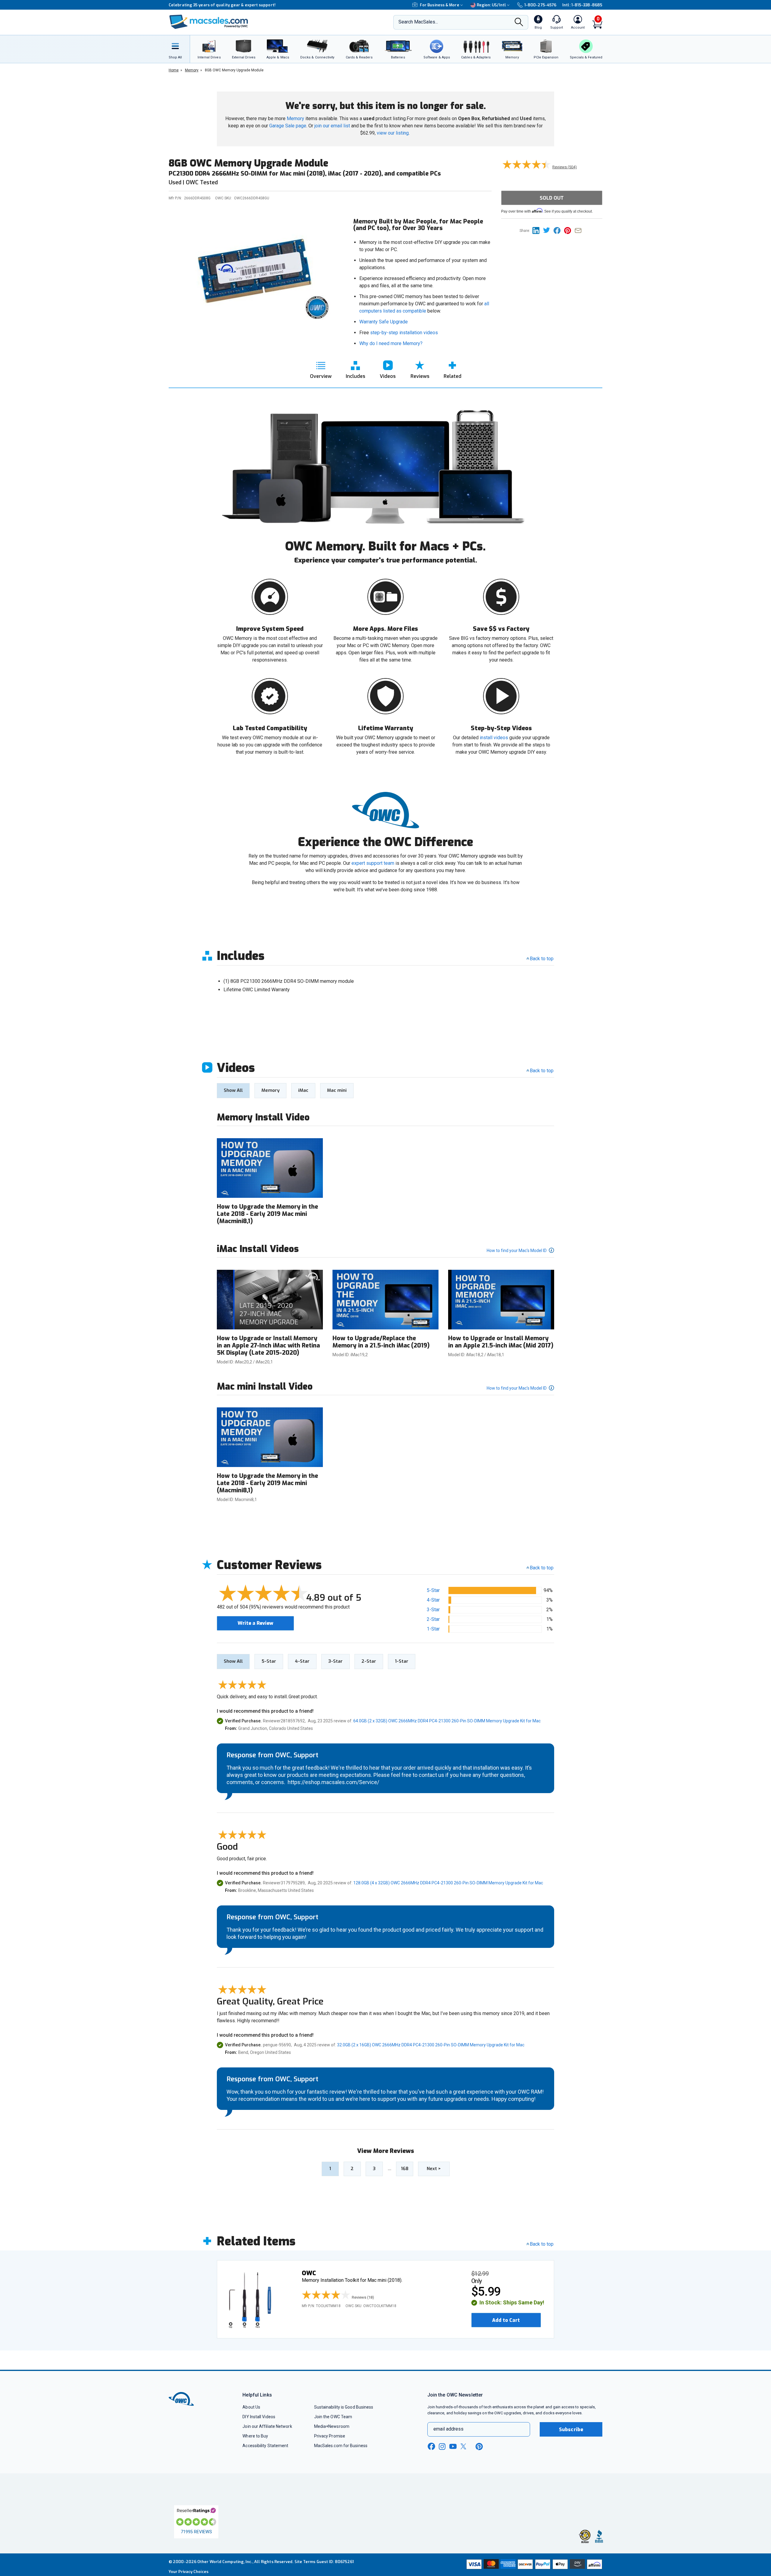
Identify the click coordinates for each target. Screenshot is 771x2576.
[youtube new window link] (453, 2446)
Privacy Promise (330, 2436)
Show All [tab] (233, 1090)
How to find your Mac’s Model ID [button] (517, 1251)
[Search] (519, 23)
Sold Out (552, 198)
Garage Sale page (288, 126)
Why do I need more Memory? (391, 343)
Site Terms (305, 2562)
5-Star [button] (433, 1590)
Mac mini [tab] (337, 1090)
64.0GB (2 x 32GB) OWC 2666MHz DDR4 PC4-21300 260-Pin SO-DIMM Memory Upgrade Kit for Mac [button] (447, 1721)
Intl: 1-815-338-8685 (582, 5)
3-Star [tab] (336, 1661)
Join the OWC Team (333, 2417)
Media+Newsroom (332, 2426)
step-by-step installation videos (404, 333)
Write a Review (255, 1623)
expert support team (373, 863)
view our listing (393, 133)
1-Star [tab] (402, 1661)
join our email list (332, 126)
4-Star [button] (433, 1600)
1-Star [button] (433, 1629)
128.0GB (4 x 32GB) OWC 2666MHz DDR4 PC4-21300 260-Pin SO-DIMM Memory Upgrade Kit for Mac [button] (448, 1883)
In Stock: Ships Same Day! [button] (512, 2303)
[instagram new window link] (442, 2447)
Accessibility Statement (265, 2446)
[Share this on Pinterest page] (569, 230)
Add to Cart (506, 2320)
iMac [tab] (303, 1090)
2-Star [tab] (369, 1661)
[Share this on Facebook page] (559, 230)
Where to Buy (255, 2436)
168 (405, 2169)
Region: (491, 5)
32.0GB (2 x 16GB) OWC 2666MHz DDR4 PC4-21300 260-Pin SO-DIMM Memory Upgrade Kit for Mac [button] (431, 2045)
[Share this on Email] (579, 230)
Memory (295, 118)
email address (448, 2429)
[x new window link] (464, 2446)
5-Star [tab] (269, 1661)
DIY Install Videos (259, 2417)
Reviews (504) (565, 167)
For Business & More (440, 5)
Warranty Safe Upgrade (384, 322)
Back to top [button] (542, 1568)
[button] (339, 2295)
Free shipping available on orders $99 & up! (211, 5)
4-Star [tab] (302, 1661)
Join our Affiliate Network (267, 2426)
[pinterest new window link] (479, 2447)
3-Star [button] (433, 1610)
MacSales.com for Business (341, 2446)
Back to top (542, 959)
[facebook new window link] (431, 2447)
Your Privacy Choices (189, 2572)
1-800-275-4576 (540, 5)
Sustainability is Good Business (344, 2407)
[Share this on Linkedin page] (538, 230)
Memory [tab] (270, 1090)
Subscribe (571, 2430)
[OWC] (209, 22)
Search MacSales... (418, 22)
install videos (494, 738)
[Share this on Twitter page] (548, 230)
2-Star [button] (433, 1619)
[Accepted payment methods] (533, 2565)
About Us (251, 2407)
